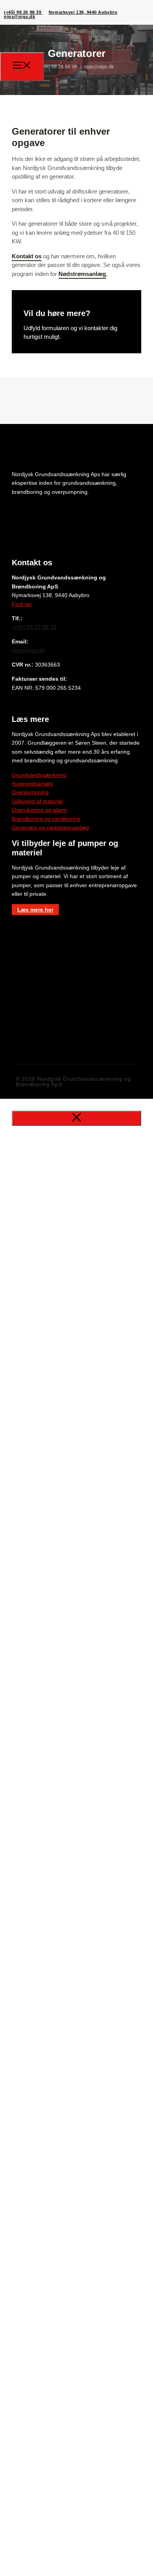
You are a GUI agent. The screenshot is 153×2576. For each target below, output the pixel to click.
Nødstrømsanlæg (82, 274)
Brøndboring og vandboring (46, 819)
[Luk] (76, 1118)
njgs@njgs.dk (20, 16)
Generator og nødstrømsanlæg (50, 828)
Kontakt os (27, 256)
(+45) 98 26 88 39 (23, 12)
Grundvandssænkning (39, 775)
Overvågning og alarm (39, 810)
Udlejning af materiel (37, 801)
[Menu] (22, 67)
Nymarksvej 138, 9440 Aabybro (83, 12)
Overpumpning (30, 792)
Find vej (22, 604)
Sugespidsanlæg (32, 784)
